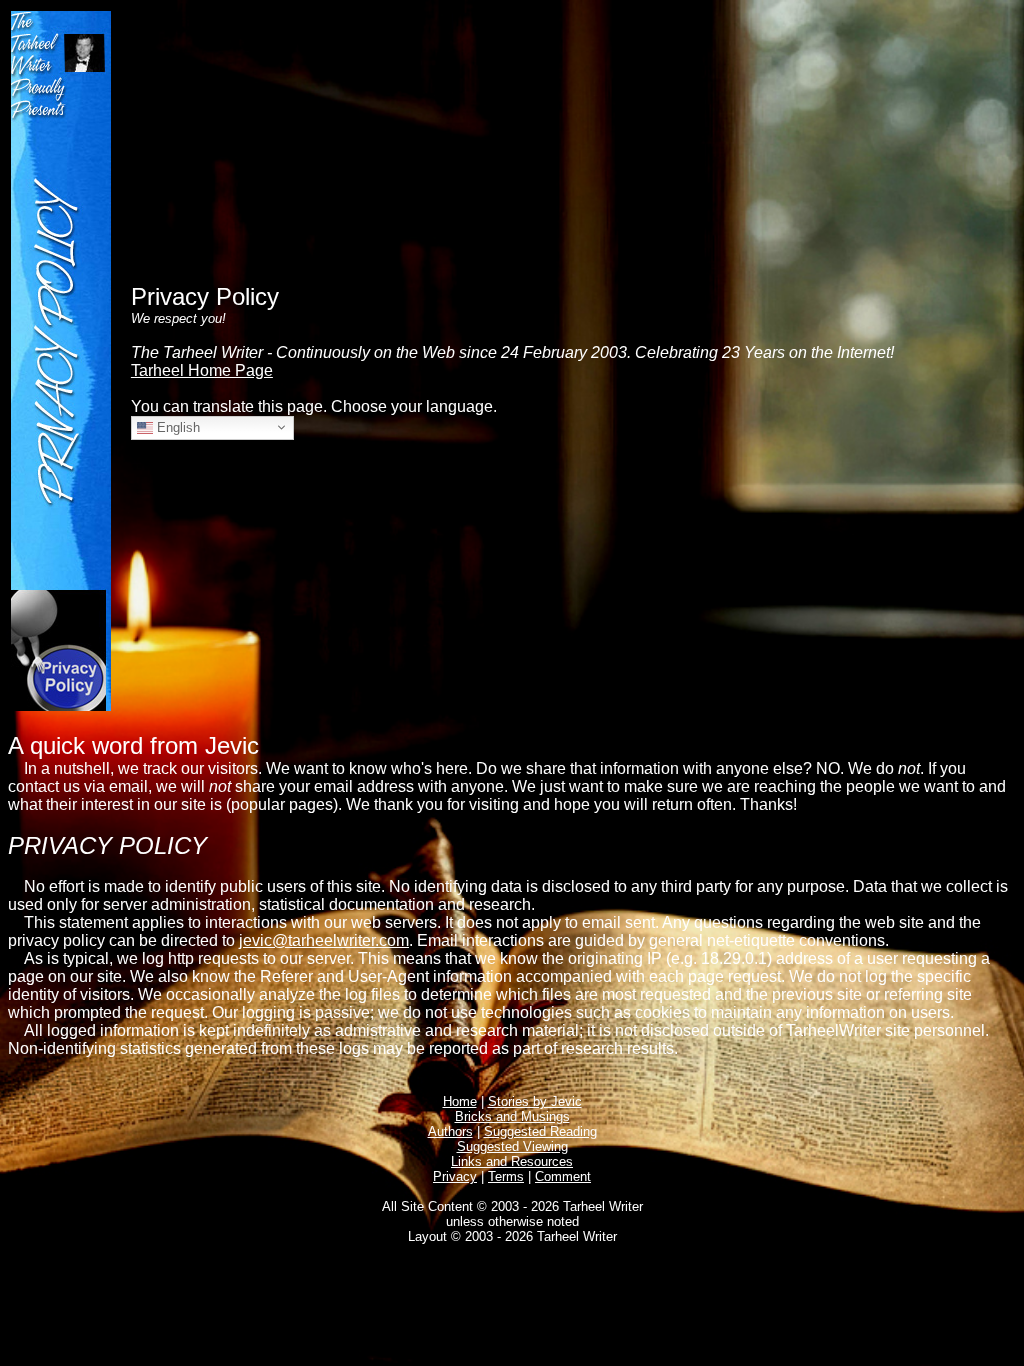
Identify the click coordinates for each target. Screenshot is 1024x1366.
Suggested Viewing (512, 1146)
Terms (506, 1176)
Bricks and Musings (512, 1116)
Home (460, 1101)
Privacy (455, 1176)
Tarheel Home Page (202, 370)
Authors (450, 1131)
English (176, 426)
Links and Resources (512, 1161)
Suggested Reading (540, 1131)
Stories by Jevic (535, 1101)
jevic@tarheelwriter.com (324, 940)
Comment (563, 1176)
